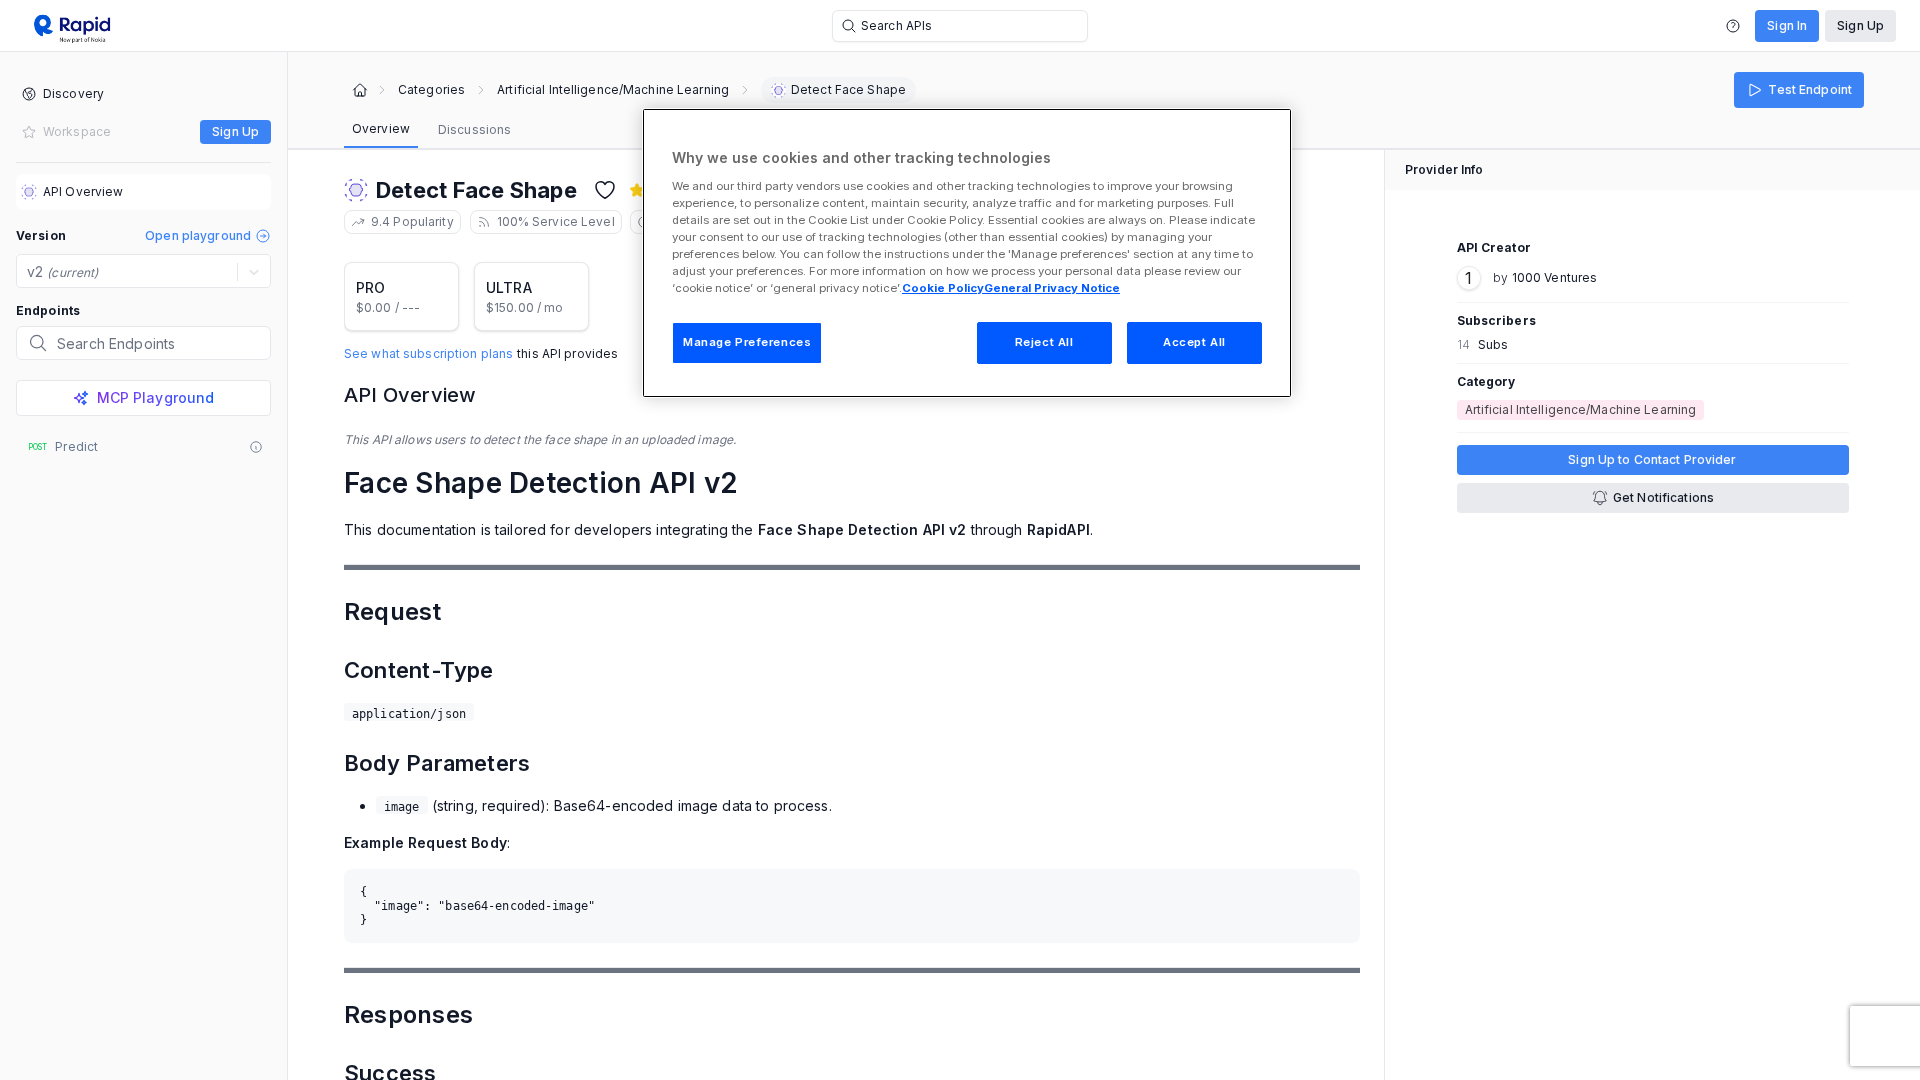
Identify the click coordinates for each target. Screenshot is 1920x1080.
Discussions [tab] (474, 129)
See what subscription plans (428, 354)
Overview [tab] (381, 128)
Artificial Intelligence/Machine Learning (613, 90)
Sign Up (1860, 25)
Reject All (1044, 342)
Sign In (1787, 25)
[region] (967, 253)
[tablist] (431, 130)
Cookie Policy (943, 288)
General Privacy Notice (1052, 288)
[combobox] (29, 272)
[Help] (1733, 26)
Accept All (1194, 342)
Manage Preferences (747, 342)
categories (431, 90)
